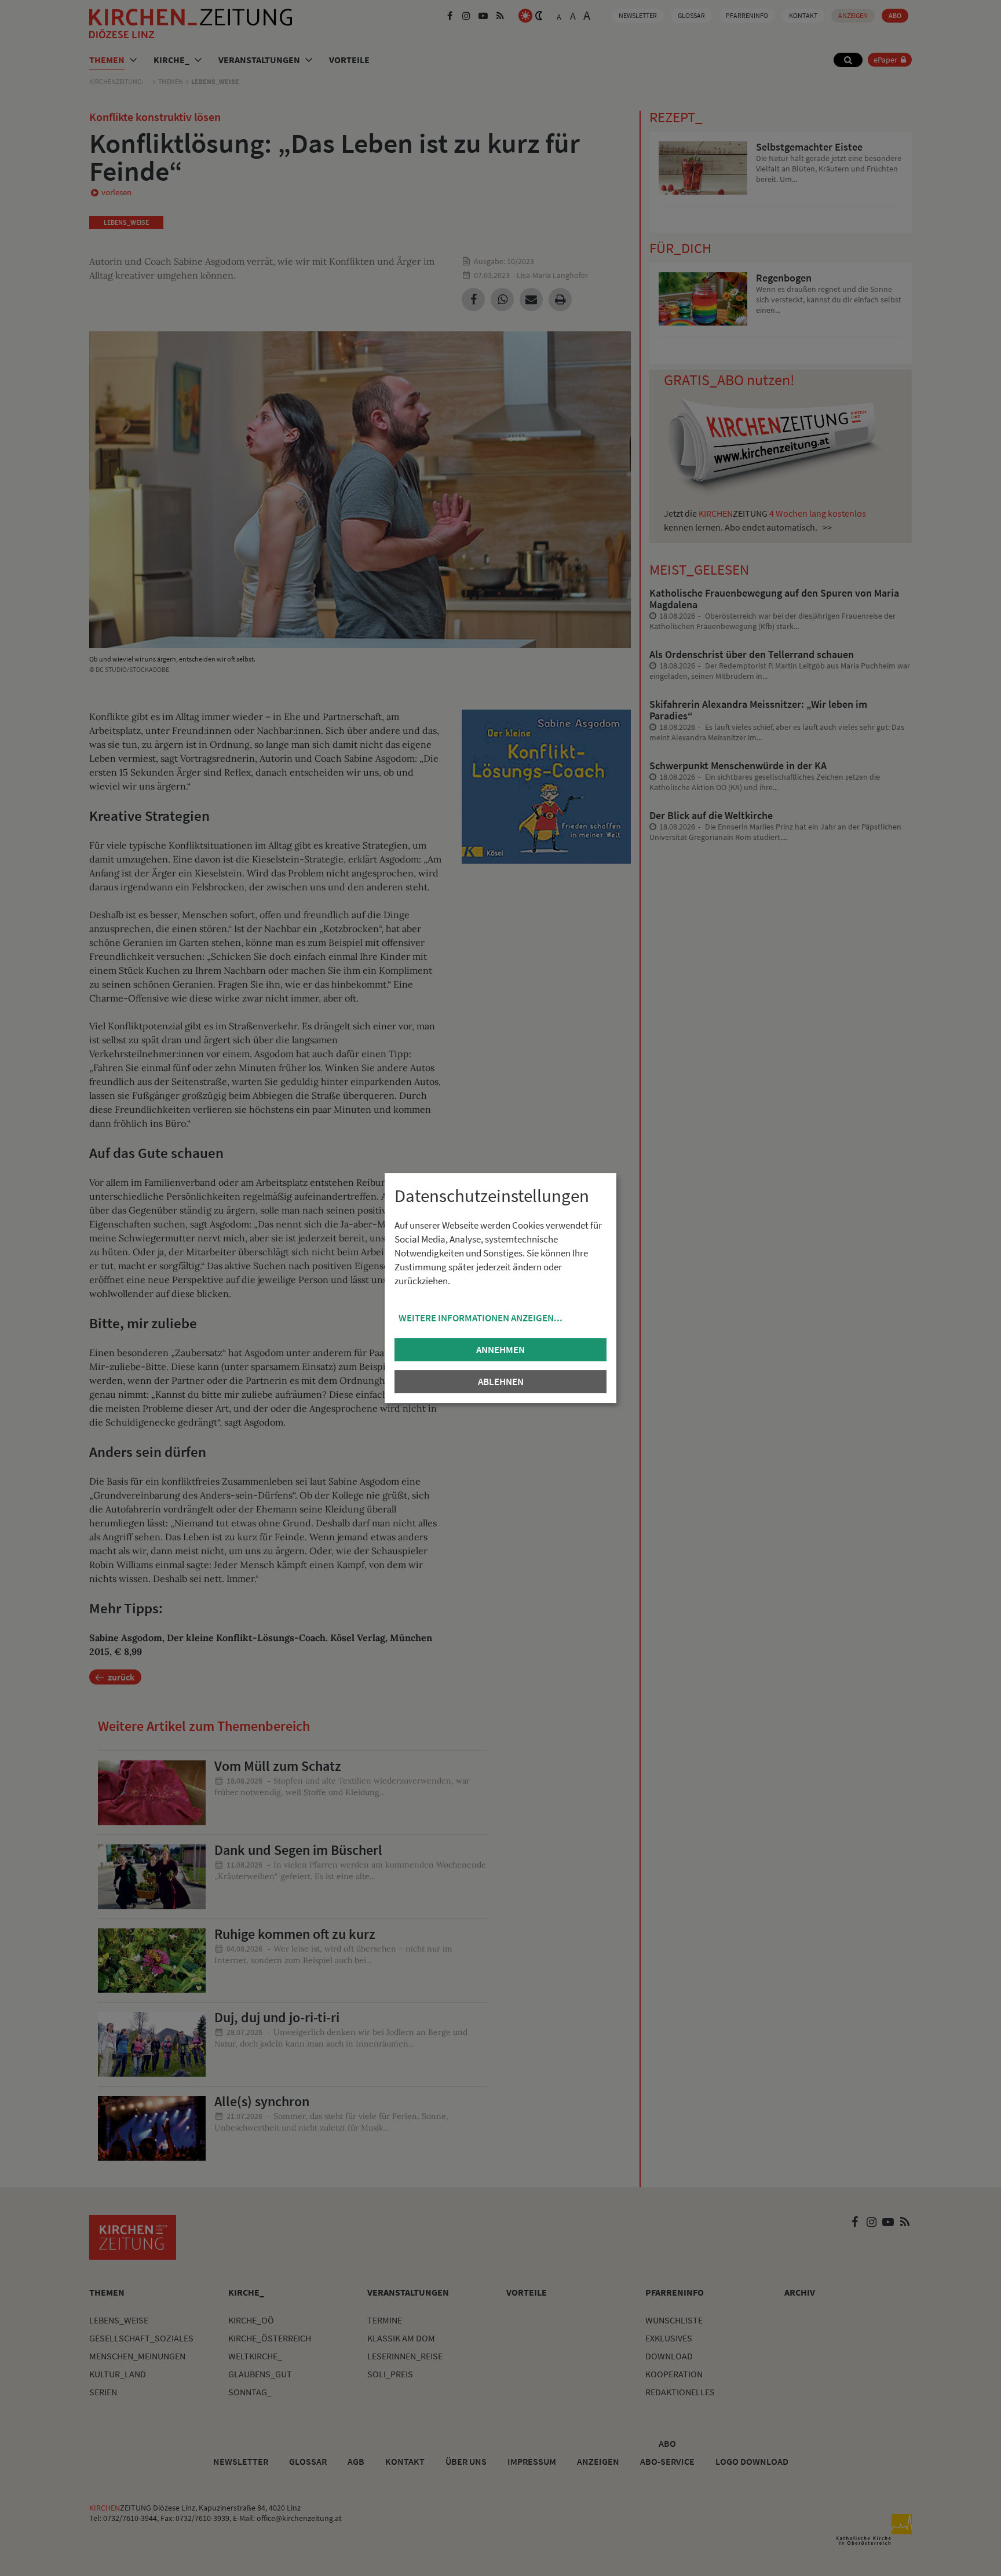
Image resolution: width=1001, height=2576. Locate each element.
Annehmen (500, 1350)
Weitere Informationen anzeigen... (481, 1318)
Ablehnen (501, 1382)
